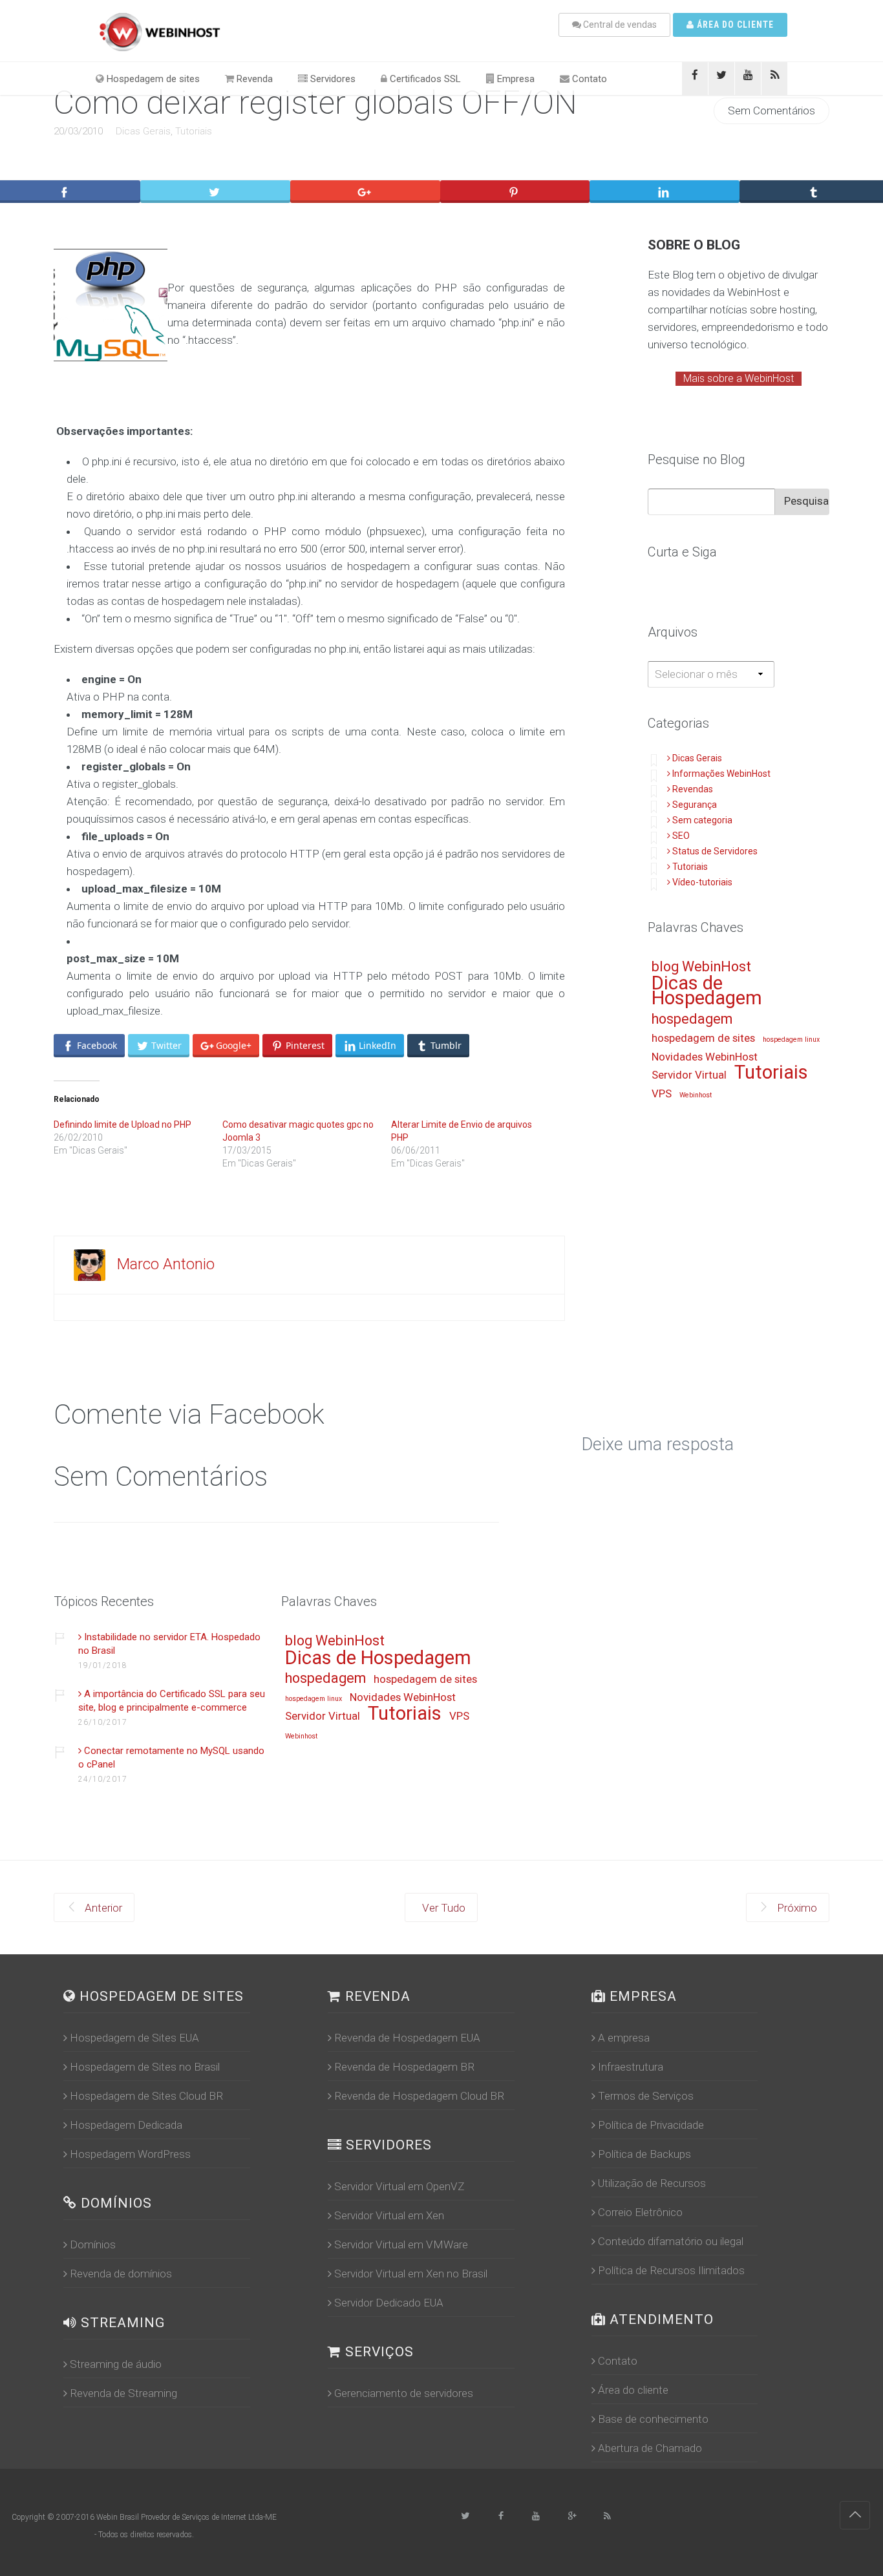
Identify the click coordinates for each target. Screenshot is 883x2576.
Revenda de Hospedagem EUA (407, 2038)
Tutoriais (194, 131)
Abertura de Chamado (650, 2448)
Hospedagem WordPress (130, 2154)
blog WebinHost (701, 967)
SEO (681, 836)
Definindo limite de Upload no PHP (122, 1124)
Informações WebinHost (721, 774)
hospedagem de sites (703, 1039)
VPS (662, 1094)
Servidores (332, 79)
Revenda (253, 79)
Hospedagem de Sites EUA (134, 2038)
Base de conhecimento (653, 2419)
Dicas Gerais (143, 131)
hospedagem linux (791, 1040)
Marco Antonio (166, 1264)
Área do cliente (734, 25)
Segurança (695, 805)
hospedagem (692, 1019)
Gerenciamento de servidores (404, 2393)
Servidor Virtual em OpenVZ (399, 2186)
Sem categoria (702, 820)
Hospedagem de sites (152, 79)
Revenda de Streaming (123, 2393)
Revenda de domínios (121, 2274)
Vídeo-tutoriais (702, 882)
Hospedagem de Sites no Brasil (145, 2067)
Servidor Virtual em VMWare (401, 2244)
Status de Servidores (715, 851)
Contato (588, 79)
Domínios (93, 2244)
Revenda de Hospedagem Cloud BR (419, 2096)
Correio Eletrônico (640, 2212)
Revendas (693, 789)
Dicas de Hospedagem (707, 992)
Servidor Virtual (689, 1075)
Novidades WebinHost (705, 1057)
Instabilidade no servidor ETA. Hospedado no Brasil (169, 1644)
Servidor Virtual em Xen (389, 2215)
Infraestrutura (631, 2067)
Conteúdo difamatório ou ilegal (671, 2241)
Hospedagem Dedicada (126, 2125)
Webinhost (696, 1095)
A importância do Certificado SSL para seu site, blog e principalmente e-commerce (172, 1701)
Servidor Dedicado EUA (389, 2303)
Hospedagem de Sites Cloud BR (146, 2096)
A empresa (624, 2038)
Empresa (515, 79)
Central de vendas (619, 25)
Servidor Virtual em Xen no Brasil (411, 2274)
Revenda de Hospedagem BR (404, 2067)
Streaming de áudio (116, 2364)
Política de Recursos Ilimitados (671, 2270)
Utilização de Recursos (652, 2183)
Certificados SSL (424, 79)
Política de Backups (644, 2154)
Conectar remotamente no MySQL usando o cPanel (171, 1758)
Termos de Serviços (646, 2096)
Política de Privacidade (651, 2125)
